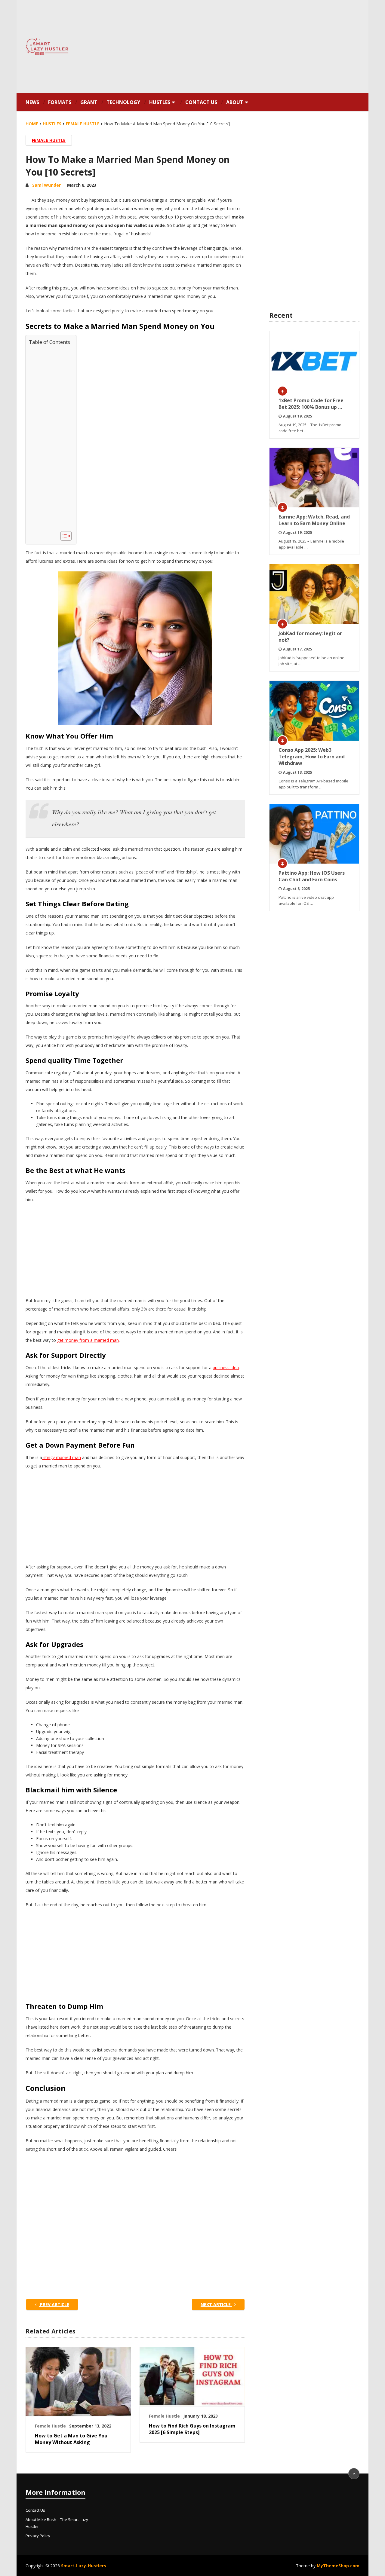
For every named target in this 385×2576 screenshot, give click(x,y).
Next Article (216, 2304)
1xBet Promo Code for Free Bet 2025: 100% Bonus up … (311, 404)
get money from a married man (88, 1340)
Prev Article (54, 2304)
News (32, 102)
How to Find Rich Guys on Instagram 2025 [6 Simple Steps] (192, 2429)
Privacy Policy (38, 2536)
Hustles (160, 102)
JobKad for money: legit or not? (310, 637)
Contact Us (201, 102)
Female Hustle (49, 140)
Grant (89, 102)
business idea (226, 1368)
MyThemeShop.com (338, 2566)
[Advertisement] (248, 47)
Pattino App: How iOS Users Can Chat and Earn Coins (312, 876)
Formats (60, 102)
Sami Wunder (46, 185)
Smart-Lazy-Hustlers (84, 2566)
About (235, 102)
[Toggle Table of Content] (63, 536)
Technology (123, 102)
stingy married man (62, 1457)
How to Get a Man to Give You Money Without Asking (71, 2439)
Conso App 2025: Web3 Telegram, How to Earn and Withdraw (312, 757)
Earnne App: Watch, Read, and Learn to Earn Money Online (314, 520)
